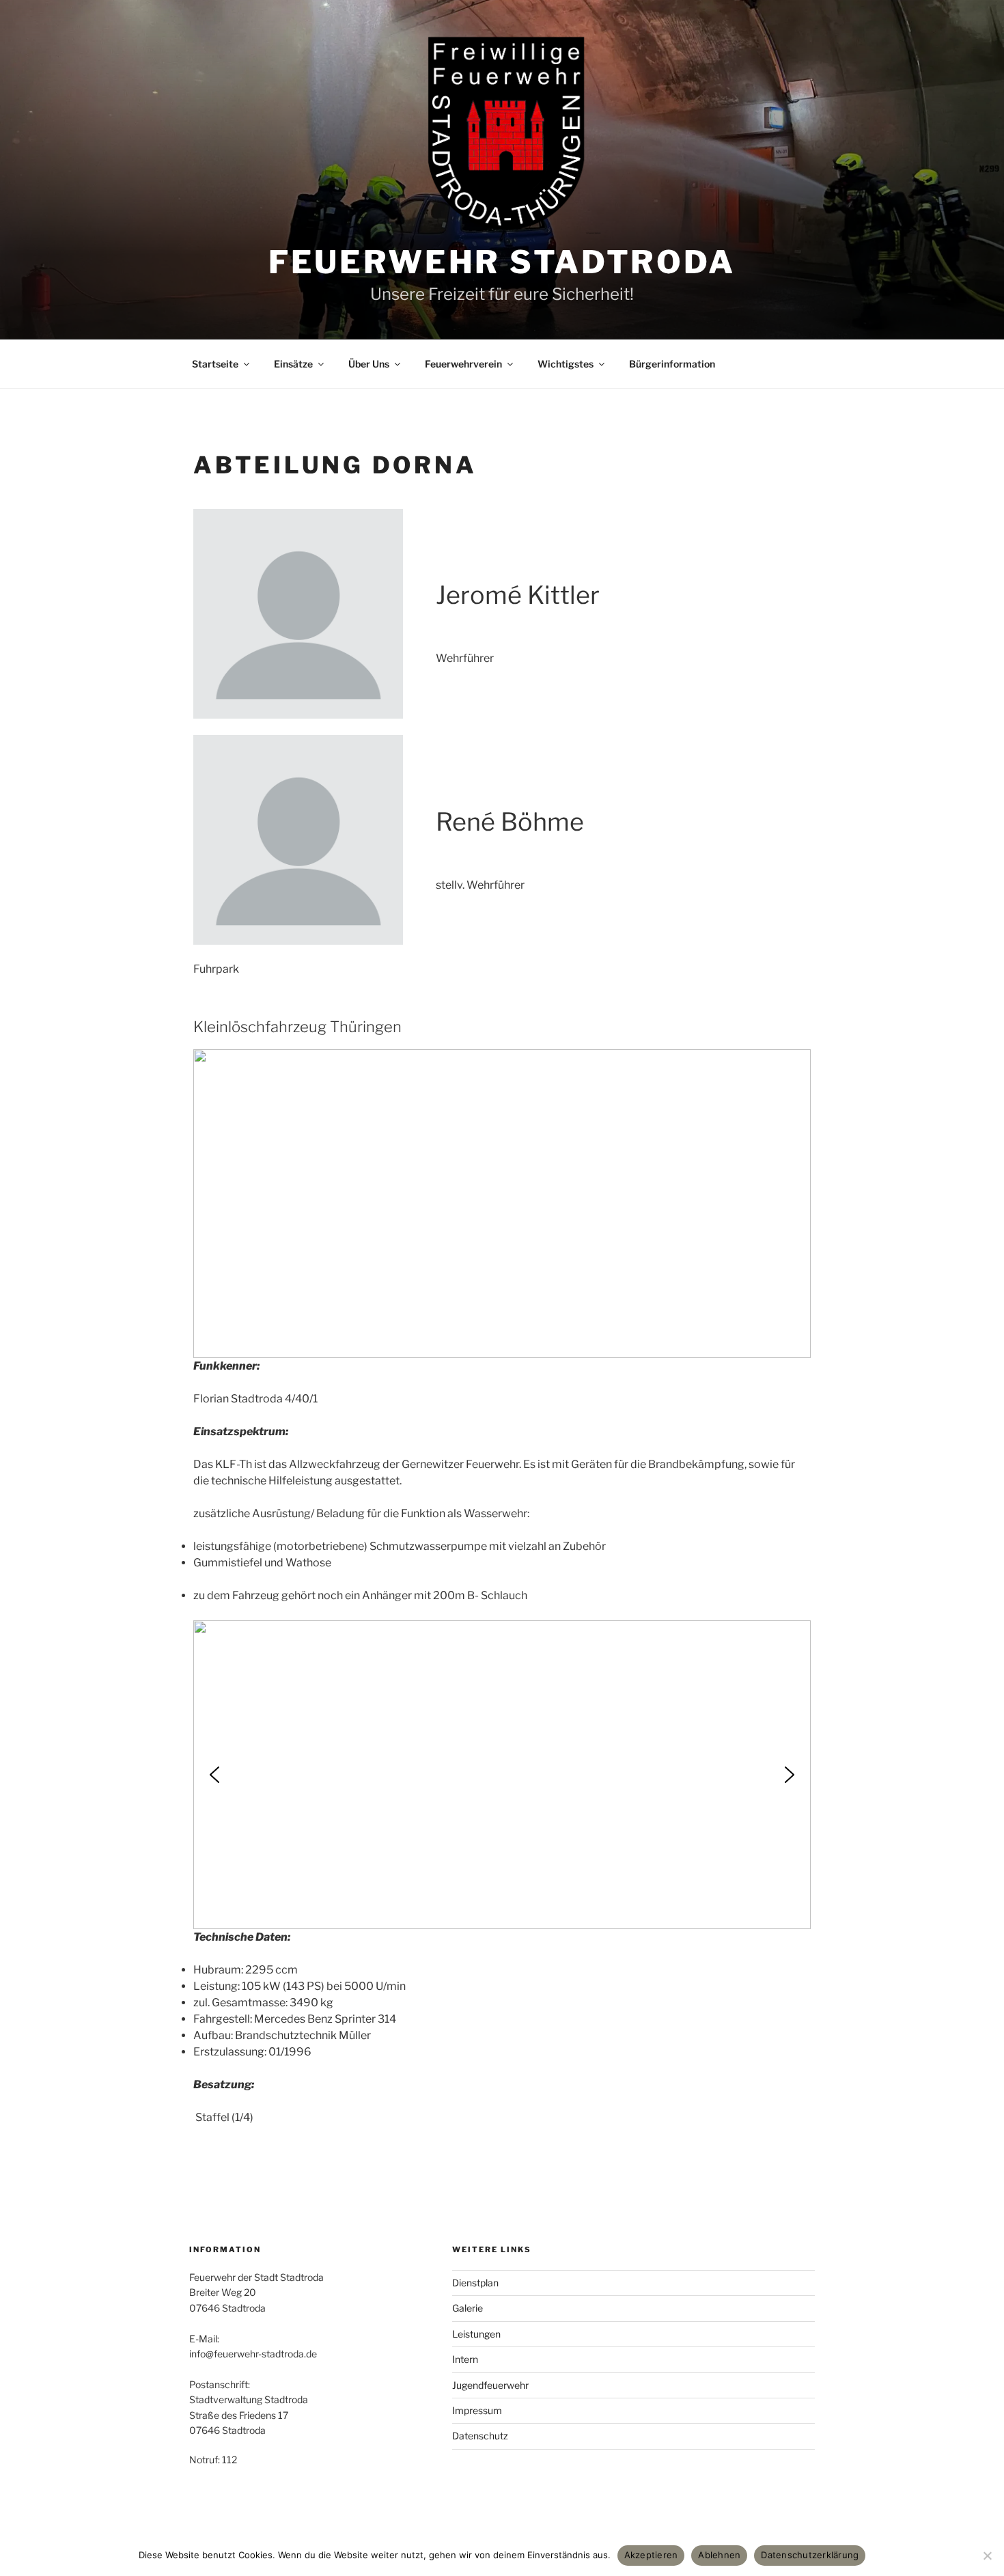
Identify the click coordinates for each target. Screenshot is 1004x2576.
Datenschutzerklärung (810, 2555)
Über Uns (369, 364)
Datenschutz (480, 2436)
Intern (465, 2359)
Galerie (468, 2308)
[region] (502, 1204)
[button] (214, 1775)
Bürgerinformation (672, 364)
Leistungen (476, 2334)
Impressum (477, 2410)
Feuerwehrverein (463, 364)
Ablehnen (719, 2555)
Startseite (215, 364)
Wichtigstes (566, 364)
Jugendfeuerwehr (490, 2385)
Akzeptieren (651, 2555)
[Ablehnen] (987, 2556)
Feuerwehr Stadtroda (502, 262)
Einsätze (293, 364)
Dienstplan (475, 2283)
